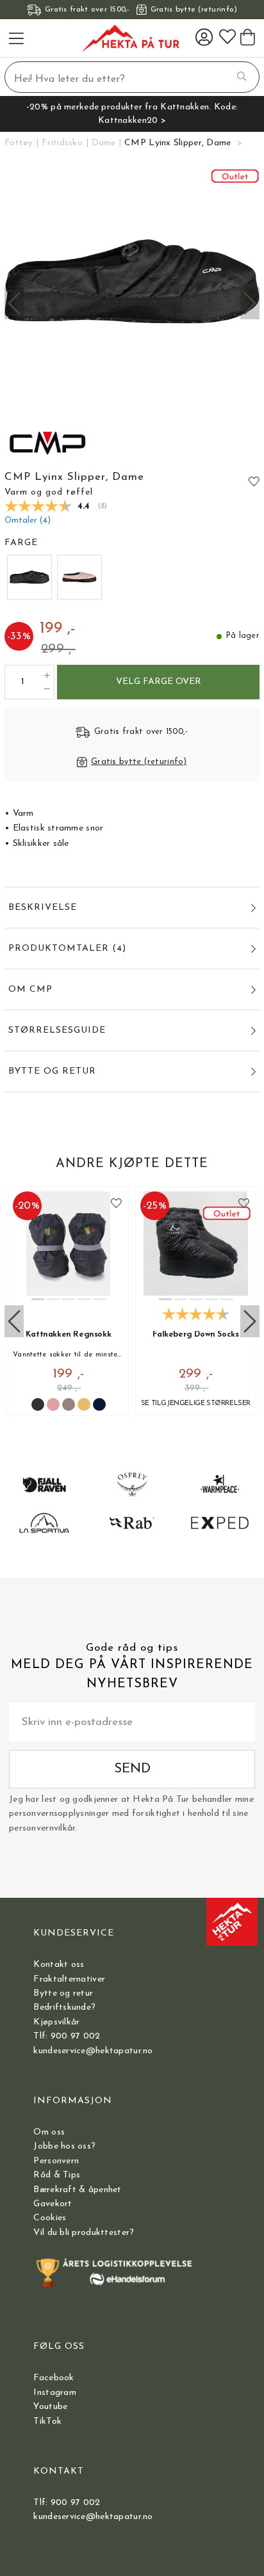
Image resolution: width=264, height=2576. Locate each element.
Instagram (55, 2393)
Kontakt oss (59, 1965)
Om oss (49, 2132)
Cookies (50, 2218)
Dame (104, 143)
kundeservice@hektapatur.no (93, 2051)
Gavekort (53, 2204)
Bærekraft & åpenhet (77, 2190)
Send (132, 1769)
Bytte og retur (63, 1993)
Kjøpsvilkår (56, 2022)
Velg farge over (159, 682)
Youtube (50, 2407)
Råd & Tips (57, 2175)
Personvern (56, 2161)
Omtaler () (28, 521)
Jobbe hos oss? (64, 2146)
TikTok (47, 2421)
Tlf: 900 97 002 (67, 2036)
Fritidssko (62, 143)
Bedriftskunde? (64, 2008)
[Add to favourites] (254, 481)
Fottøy (19, 143)
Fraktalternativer (69, 1979)
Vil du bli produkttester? (84, 2233)
